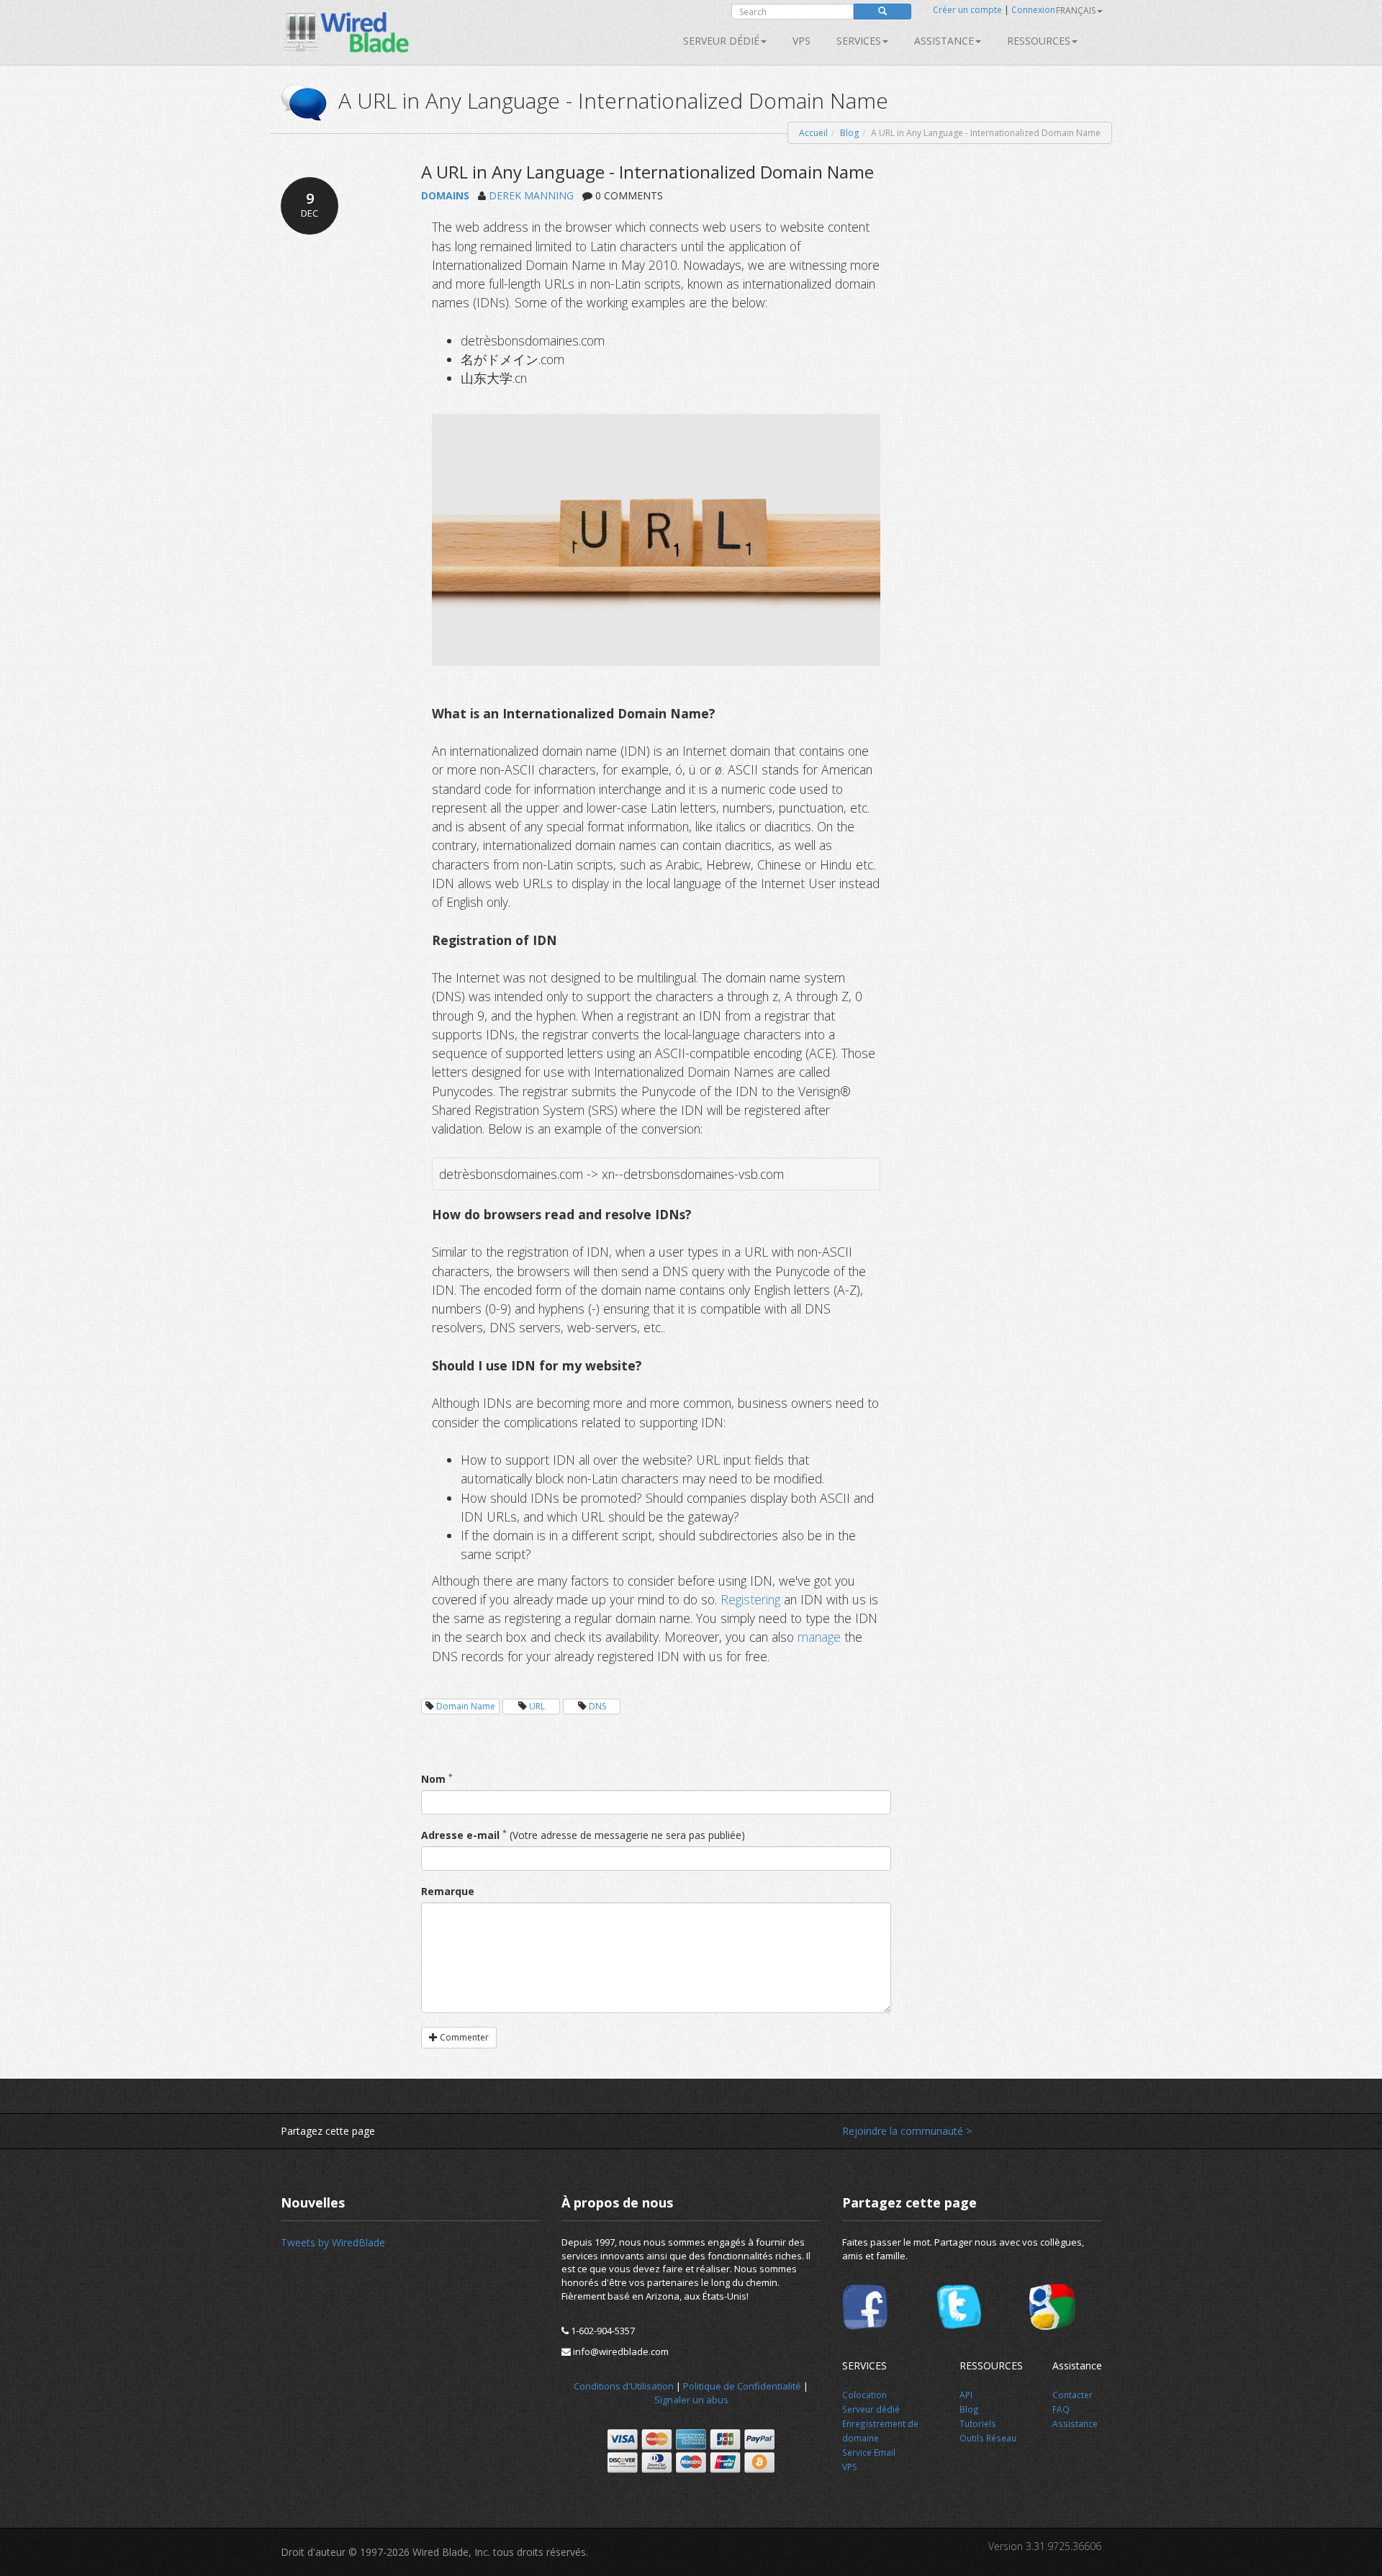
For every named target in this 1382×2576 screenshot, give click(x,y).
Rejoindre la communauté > (907, 2131)
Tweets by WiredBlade (333, 2242)
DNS (597, 1706)
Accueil (813, 133)
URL (537, 1706)
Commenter (463, 2037)
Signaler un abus (691, 2400)
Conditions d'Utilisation (624, 2386)
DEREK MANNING (531, 195)
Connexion (1033, 10)
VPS (801, 41)
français (1076, 10)
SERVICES (859, 41)
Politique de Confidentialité (742, 2386)
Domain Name (466, 1706)
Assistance (944, 41)
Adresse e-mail (460, 1835)
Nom (433, 1779)
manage (819, 1637)
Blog (849, 133)
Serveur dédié (721, 41)
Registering (750, 1599)
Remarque (448, 1891)
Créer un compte (967, 10)
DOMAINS (445, 195)
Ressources (1039, 41)
